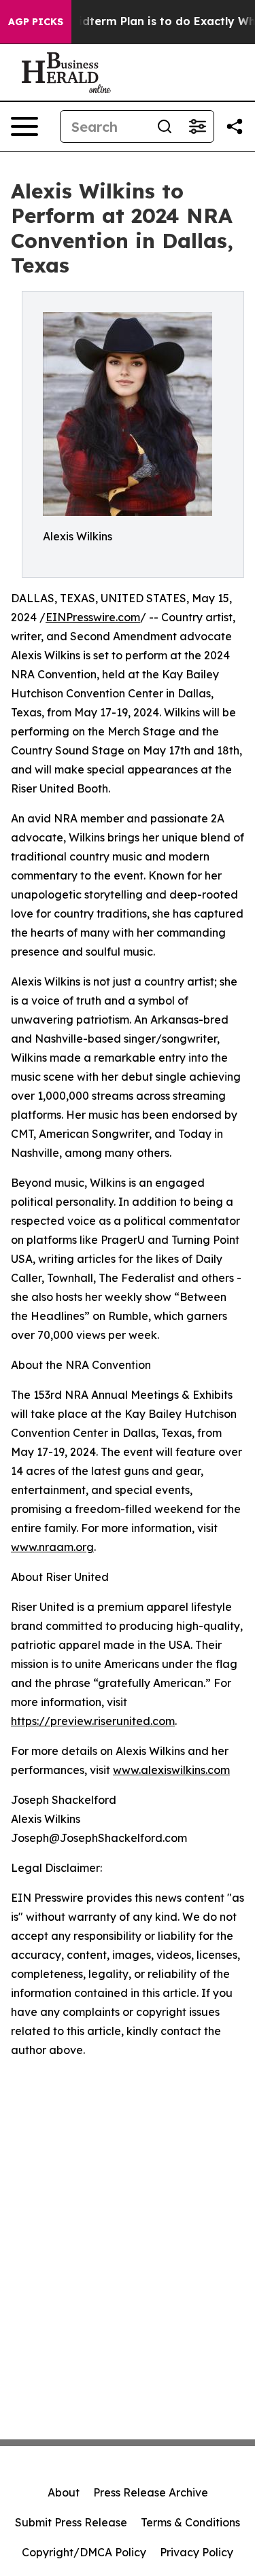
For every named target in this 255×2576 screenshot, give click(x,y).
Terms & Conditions (190, 2522)
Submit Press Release (71, 2522)
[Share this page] (235, 126)
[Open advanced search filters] (197, 126)
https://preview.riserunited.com (93, 1721)
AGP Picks (36, 22)
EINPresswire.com (93, 617)
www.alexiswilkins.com (171, 1770)
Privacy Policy (197, 2552)
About (64, 2492)
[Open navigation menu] (24, 126)
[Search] (165, 126)
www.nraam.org (52, 1547)
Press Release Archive (151, 2492)
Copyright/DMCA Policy (84, 2552)
